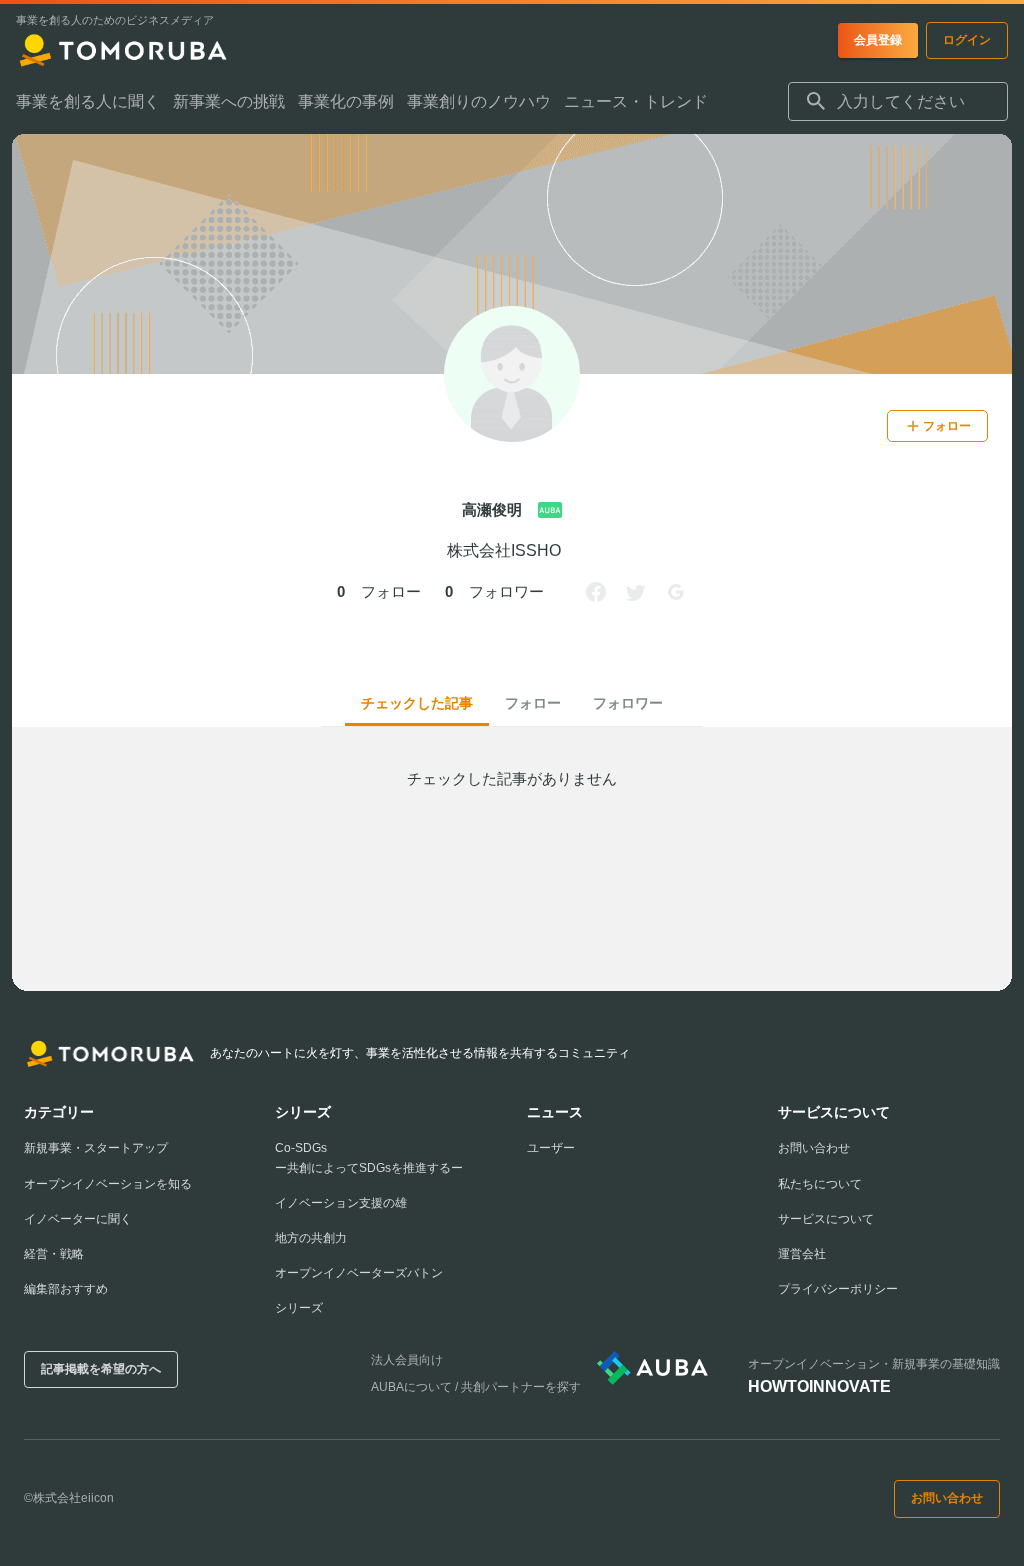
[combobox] (898, 102)
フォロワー (628, 703)
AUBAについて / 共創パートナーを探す (476, 1387)
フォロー (533, 703)
